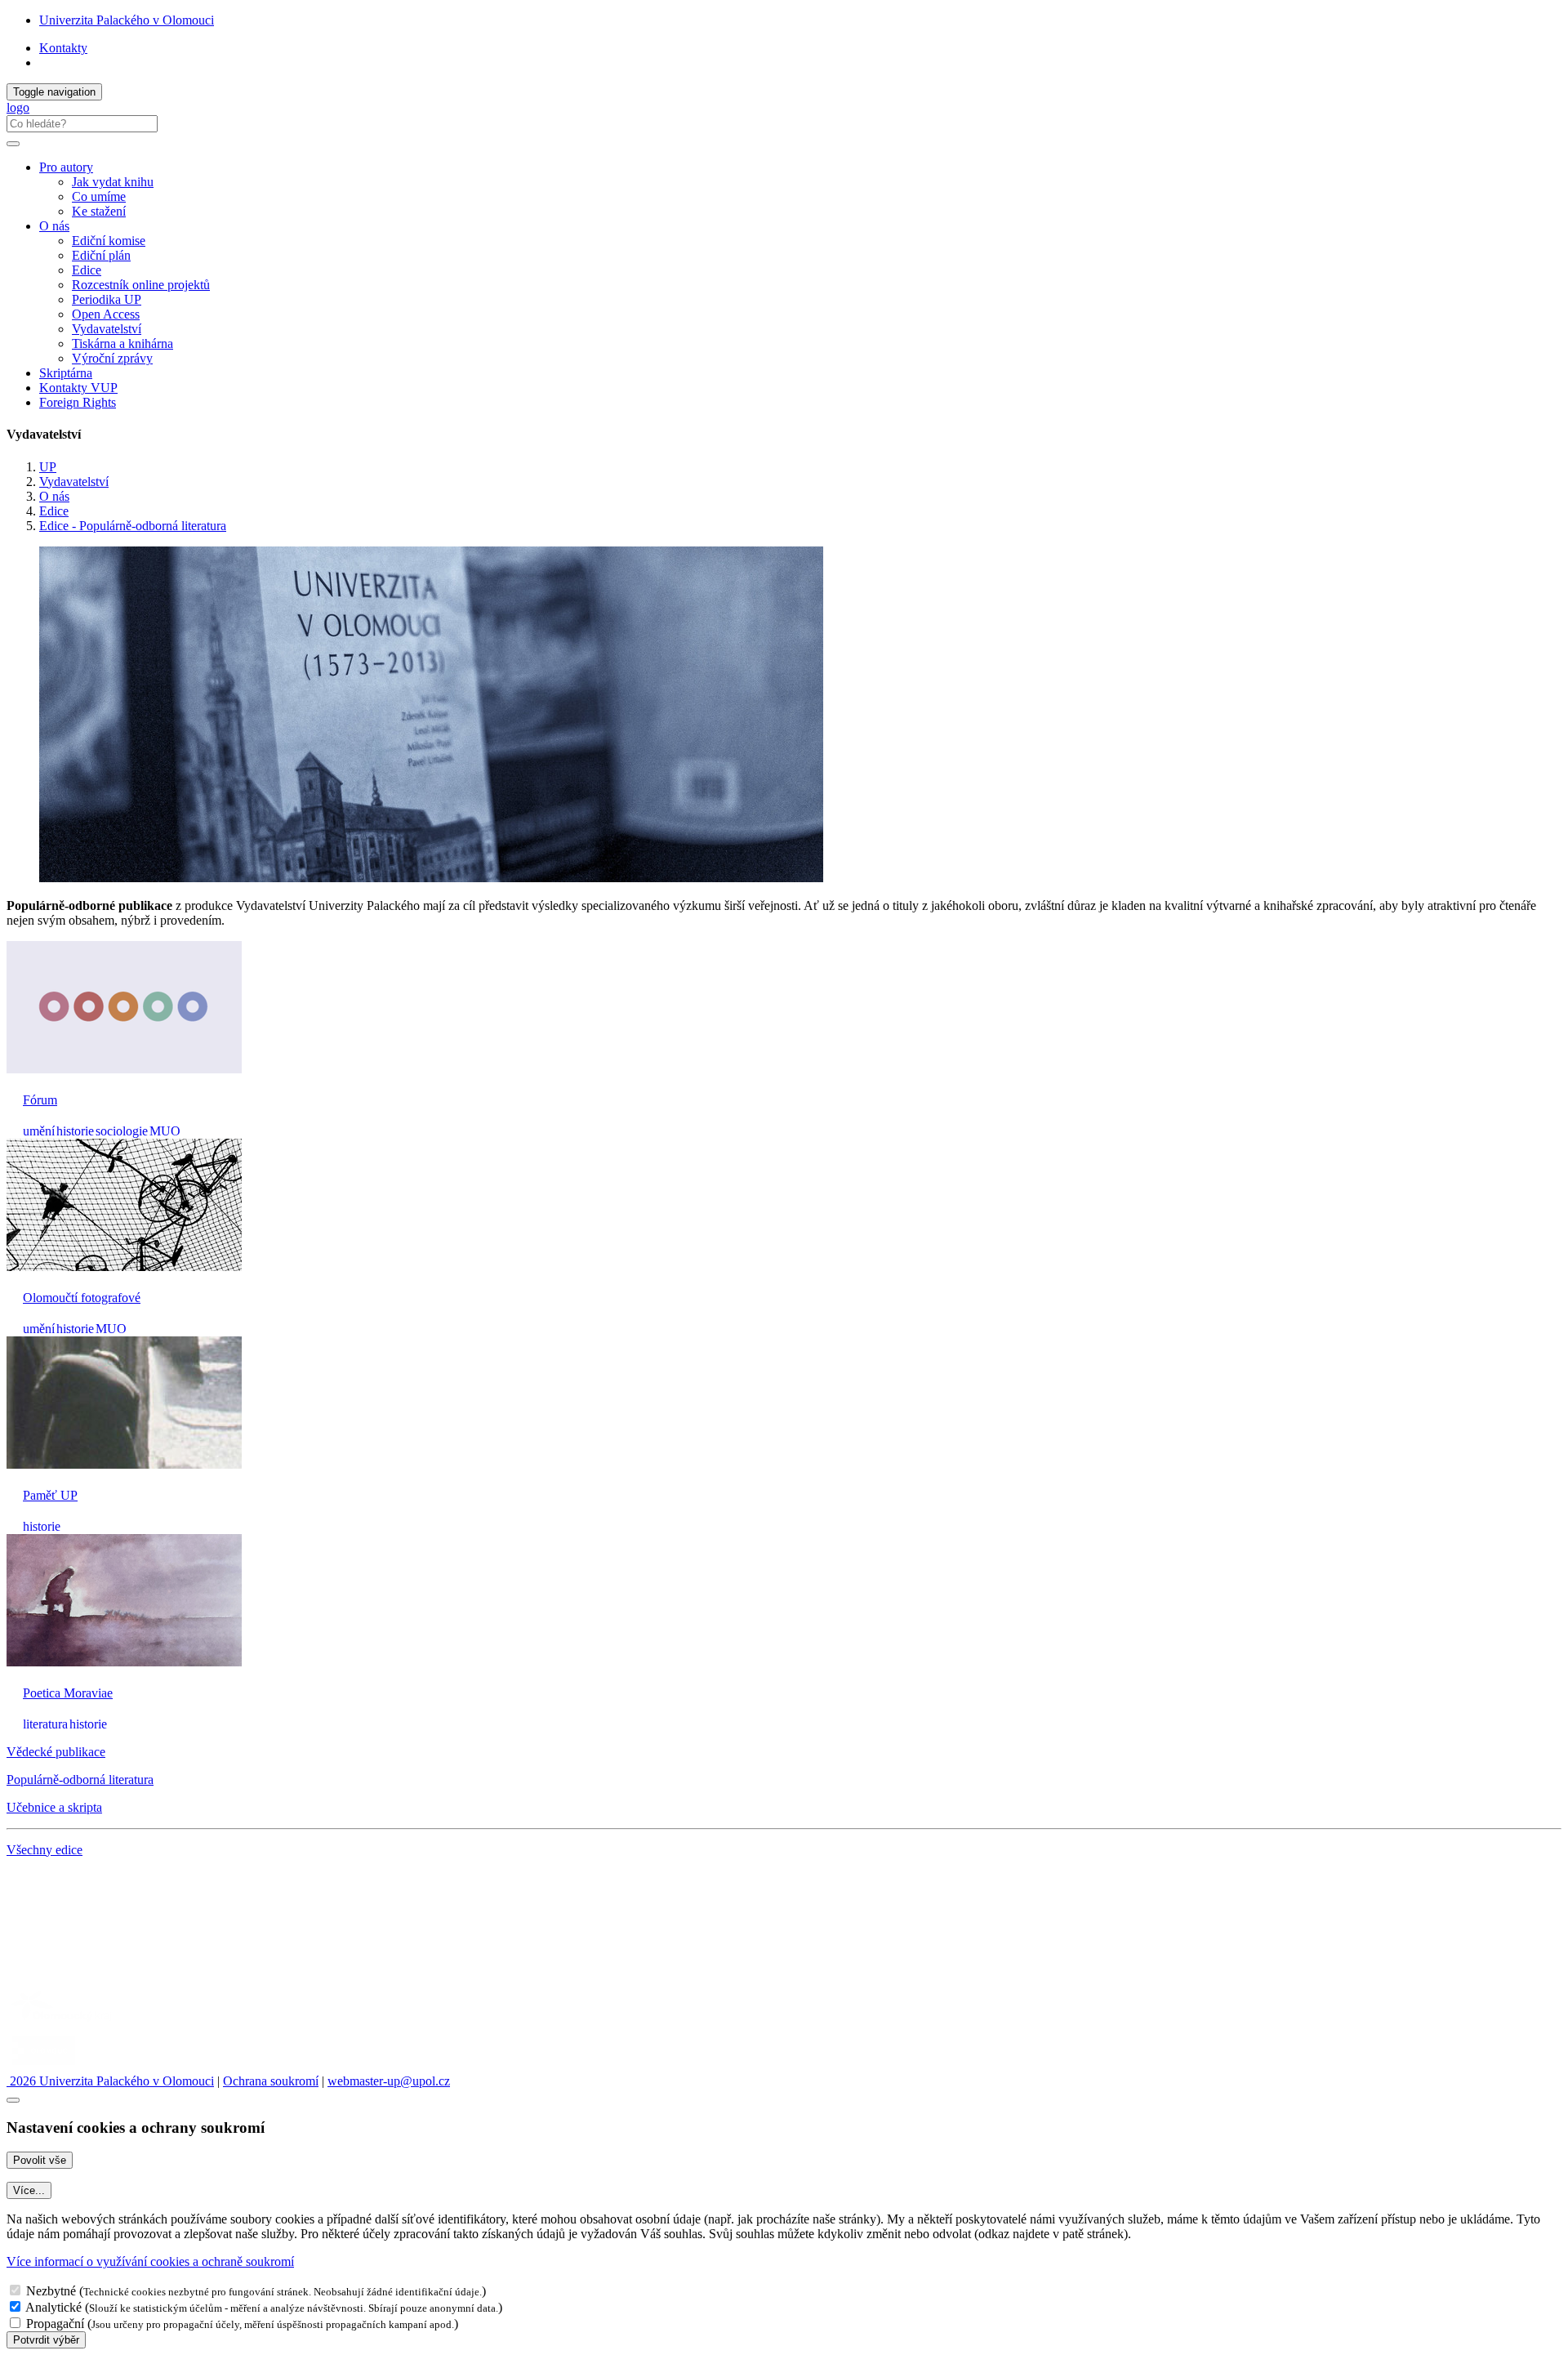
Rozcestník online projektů (141, 285)
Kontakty (63, 48)
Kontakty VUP (78, 388)
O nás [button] (54, 226)
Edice (87, 270)
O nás (54, 496)
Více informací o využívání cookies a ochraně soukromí (150, 2261)
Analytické (53, 2307)
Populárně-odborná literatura (80, 1780)
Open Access (106, 314)
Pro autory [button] (66, 167)
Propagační (55, 2324)
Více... (29, 2190)
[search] (13, 144)
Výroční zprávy (112, 358)
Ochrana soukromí (271, 2081)
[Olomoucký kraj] (63, 2023)
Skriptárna (66, 373)
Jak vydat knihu (113, 182)
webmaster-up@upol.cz (389, 2081)
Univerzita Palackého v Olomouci (127, 20)
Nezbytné (51, 2291)
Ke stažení (99, 211)
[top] (13, 2100)
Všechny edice (45, 1850)
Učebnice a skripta (54, 1807)
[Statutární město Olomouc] (44, 2066)
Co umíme (99, 196)
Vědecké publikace (56, 1752)
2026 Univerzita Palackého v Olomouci (110, 2081)
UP (48, 467)
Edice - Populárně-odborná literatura (133, 526)
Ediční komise (109, 241)
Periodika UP (107, 299)
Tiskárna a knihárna (122, 343)
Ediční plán (101, 255)
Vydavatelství (107, 329)
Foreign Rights (78, 402)
